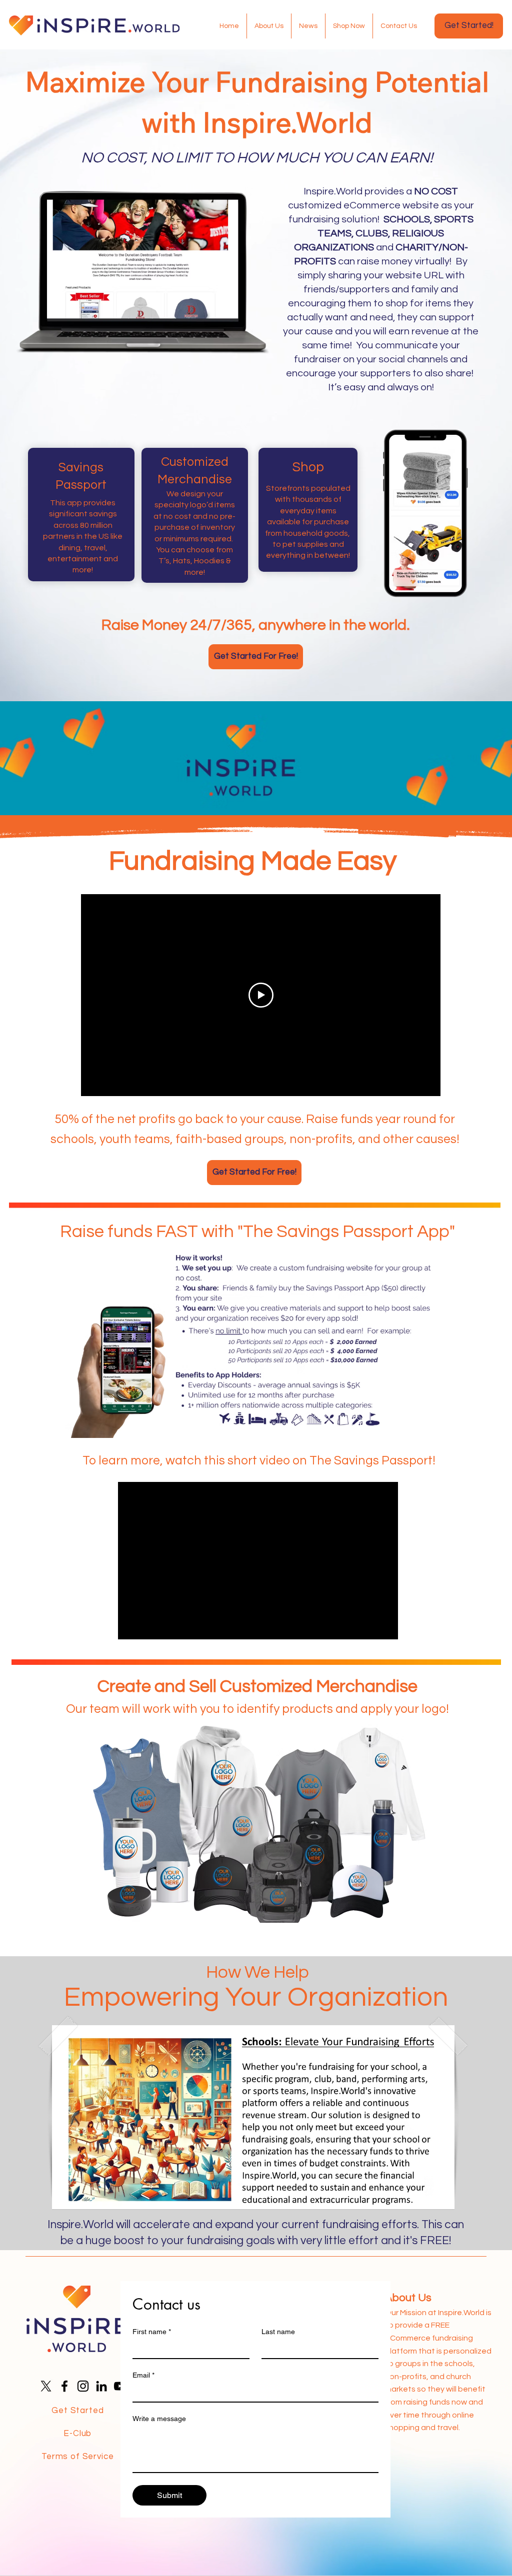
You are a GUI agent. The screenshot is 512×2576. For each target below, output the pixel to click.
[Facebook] (64, 2386)
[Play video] (261, 995)
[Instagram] (83, 2386)
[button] (253, 2117)
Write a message (159, 2419)
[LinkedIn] (101, 2386)
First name (152, 2332)
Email (143, 2375)
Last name (278, 2332)
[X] (46, 2386)
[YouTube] (120, 2386)
